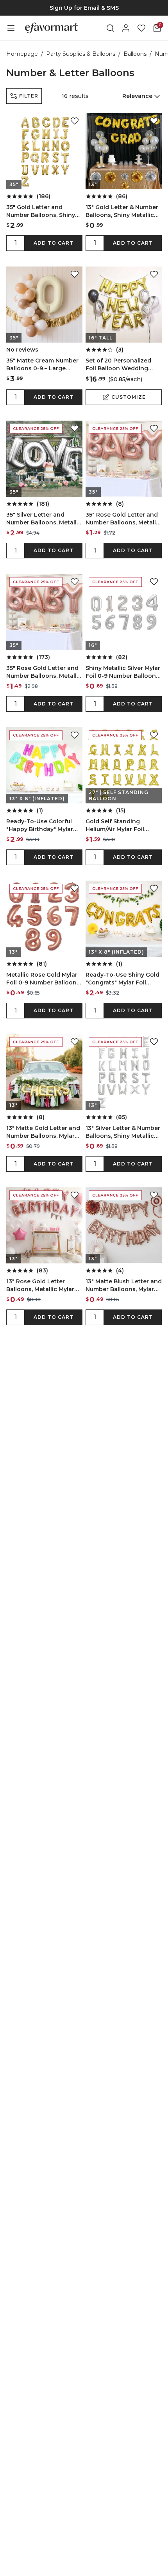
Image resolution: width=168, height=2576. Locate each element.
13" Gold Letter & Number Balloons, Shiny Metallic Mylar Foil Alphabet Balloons (122, 211)
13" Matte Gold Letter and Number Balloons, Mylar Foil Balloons (43, 1132)
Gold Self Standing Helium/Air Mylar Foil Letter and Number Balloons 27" (115, 825)
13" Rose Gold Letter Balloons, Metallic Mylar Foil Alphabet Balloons (40, 1285)
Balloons (135, 54)
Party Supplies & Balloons (81, 54)
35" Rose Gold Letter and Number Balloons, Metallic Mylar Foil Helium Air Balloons (123, 519)
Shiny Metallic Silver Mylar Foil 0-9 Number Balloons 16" (123, 672)
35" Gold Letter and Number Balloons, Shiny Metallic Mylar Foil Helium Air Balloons (43, 211)
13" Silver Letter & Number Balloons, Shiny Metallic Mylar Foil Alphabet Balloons (123, 1132)
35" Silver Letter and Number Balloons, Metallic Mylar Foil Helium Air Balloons (44, 519)
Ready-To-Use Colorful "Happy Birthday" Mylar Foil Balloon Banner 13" (40, 825)
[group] (84, 8)
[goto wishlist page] (141, 28)
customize (129, 397)
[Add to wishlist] (75, 121)
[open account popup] (126, 28)
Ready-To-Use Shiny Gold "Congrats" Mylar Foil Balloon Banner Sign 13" (122, 979)
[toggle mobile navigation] (11, 28)
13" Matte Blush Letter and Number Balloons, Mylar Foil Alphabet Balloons (124, 1285)
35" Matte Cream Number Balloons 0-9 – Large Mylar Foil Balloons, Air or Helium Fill (43, 365)
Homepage (22, 54)
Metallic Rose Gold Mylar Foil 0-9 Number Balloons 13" (43, 979)
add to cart (54, 243)
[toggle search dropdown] (110, 28)
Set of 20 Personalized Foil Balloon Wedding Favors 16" (118, 365)
